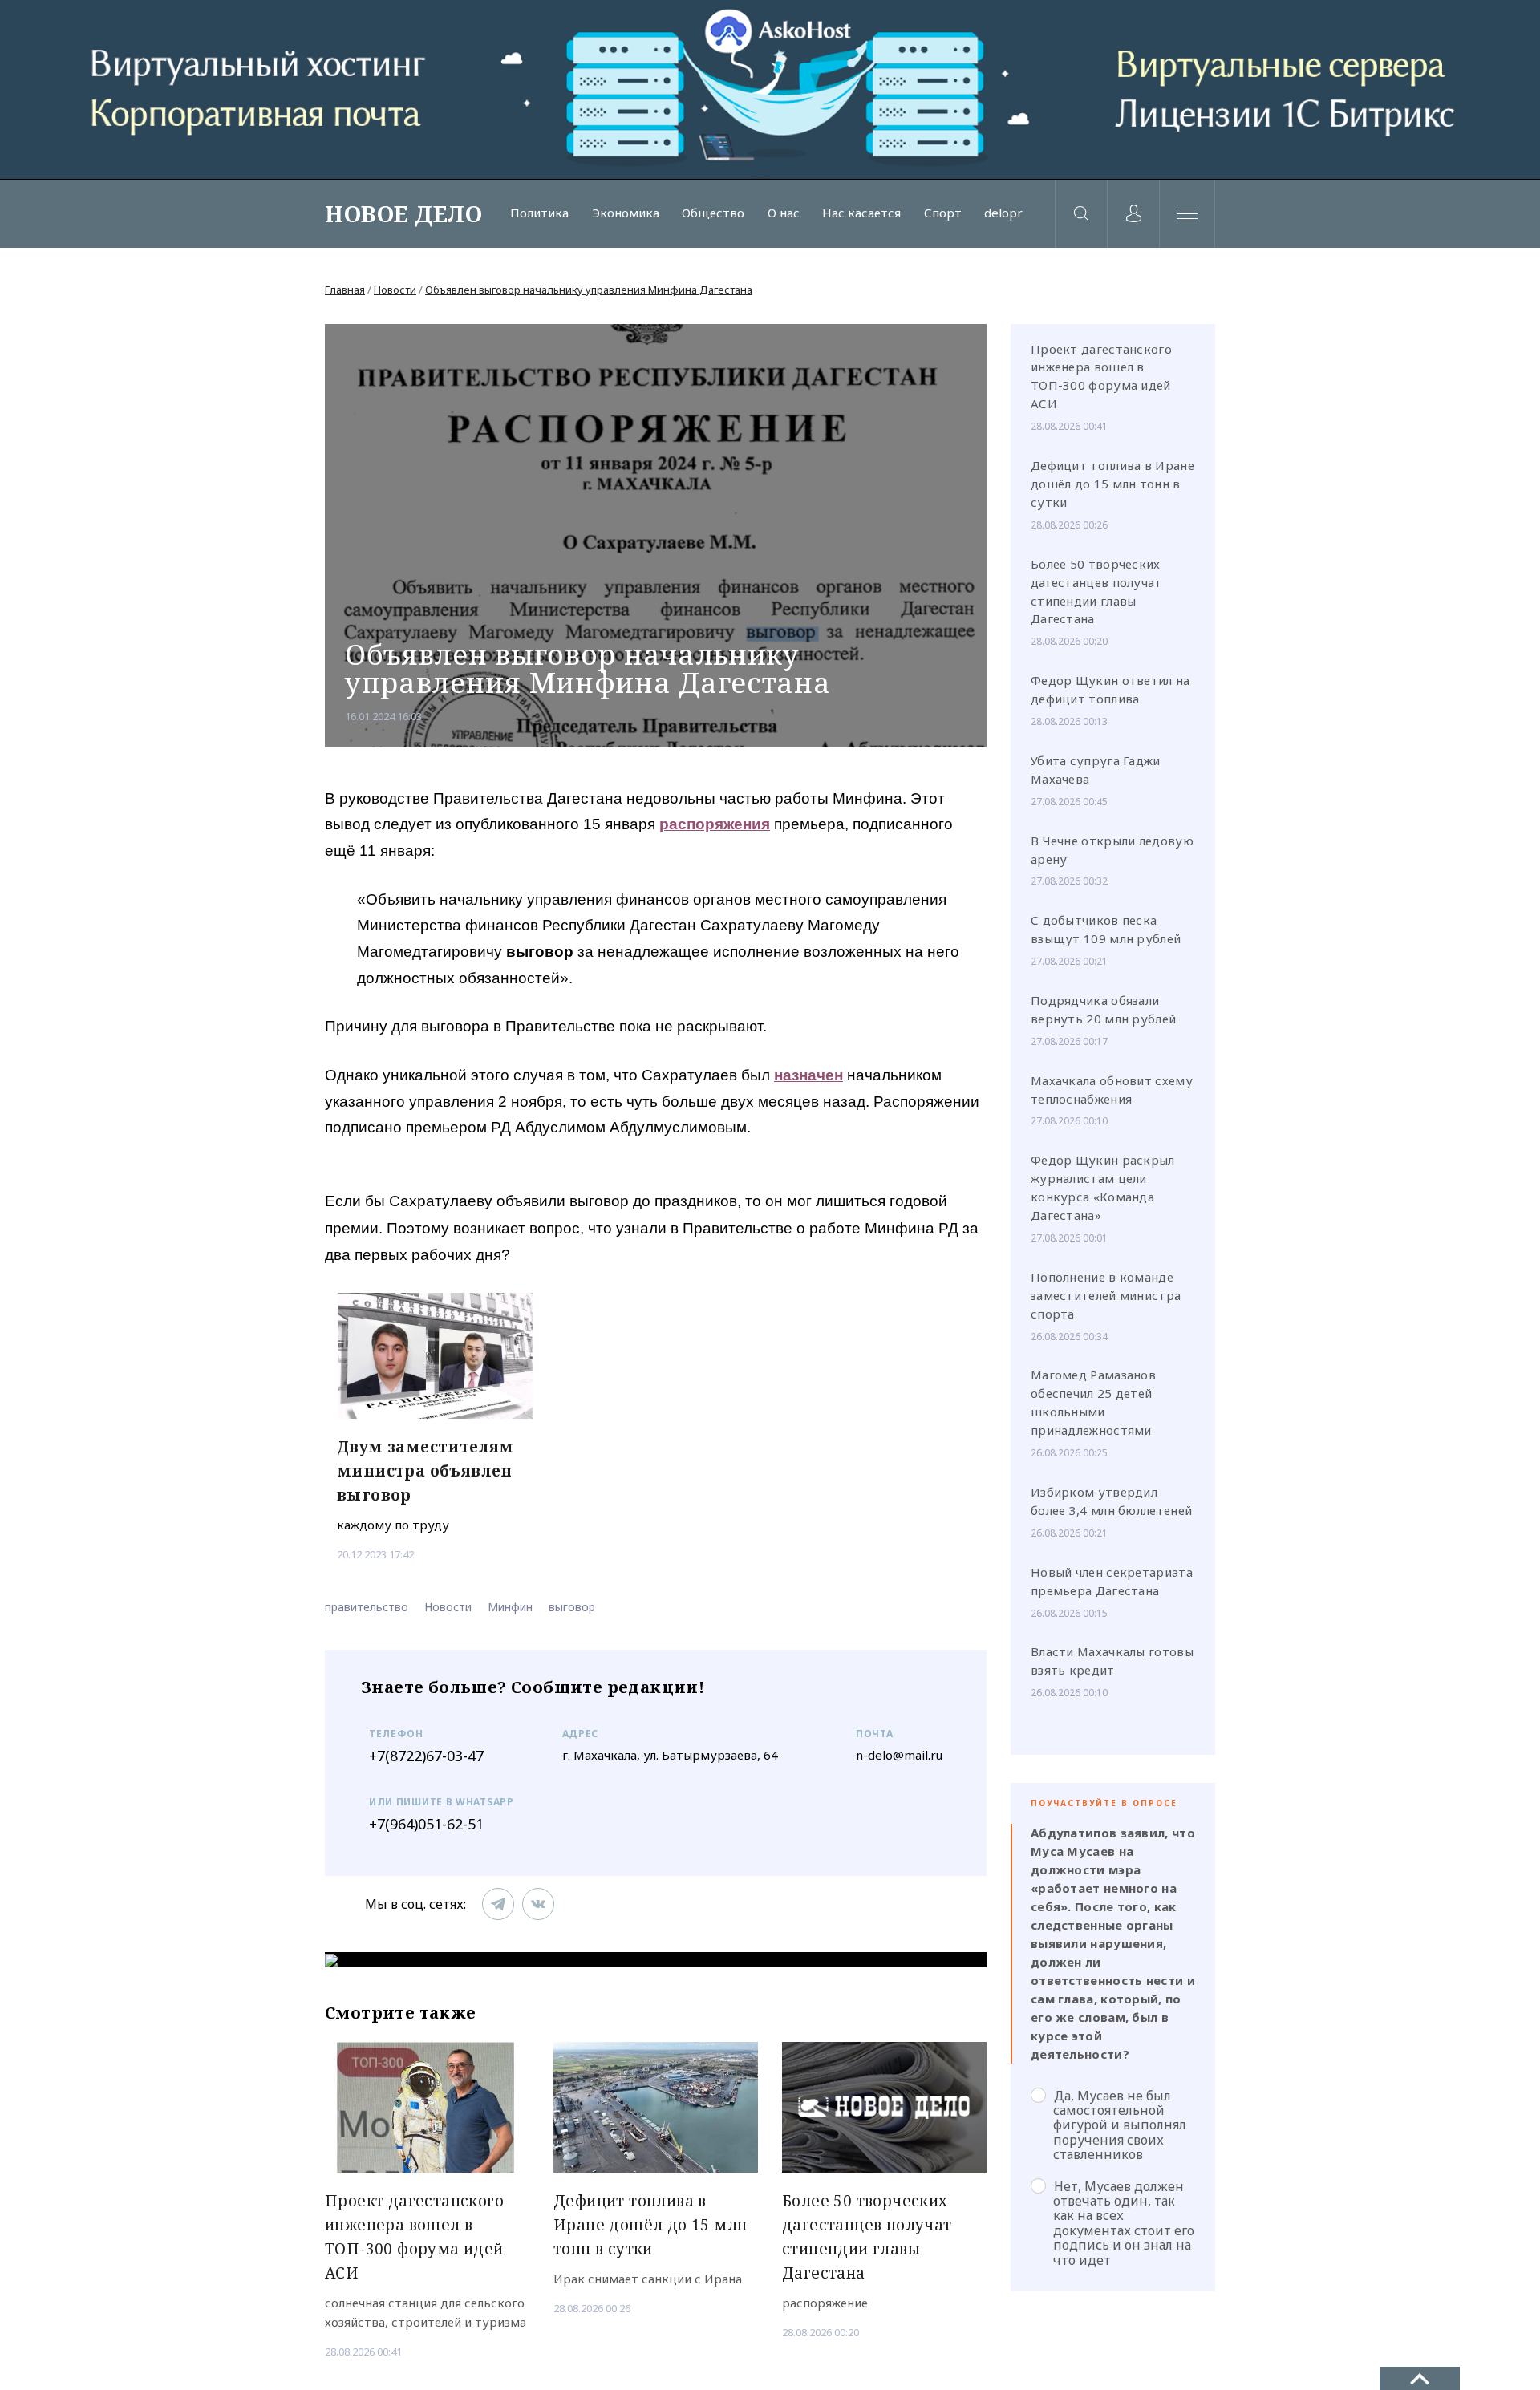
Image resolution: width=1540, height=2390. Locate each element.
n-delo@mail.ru (899, 1755)
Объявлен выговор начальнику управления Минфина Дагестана (589, 290)
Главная (345, 290)
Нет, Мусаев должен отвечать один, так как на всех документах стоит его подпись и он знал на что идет (1124, 2223)
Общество (713, 213)
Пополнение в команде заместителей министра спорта (1106, 1295)
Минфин (510, 1607)
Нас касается (861, 213)
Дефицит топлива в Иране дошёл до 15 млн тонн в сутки (1112, 484)
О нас (784, 213)
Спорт (943, 213)
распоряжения (715, 824)
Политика (539, 213)
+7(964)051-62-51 (426, 1824)
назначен (808, 1075)
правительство (367, 1607)
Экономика (626, 213)
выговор (572, 1607)
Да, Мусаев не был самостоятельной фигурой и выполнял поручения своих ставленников (1120, 2125)
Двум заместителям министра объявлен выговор (426, 1471)
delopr (1003, 213)
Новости (395, 290)
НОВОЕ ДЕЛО (403, 213)
